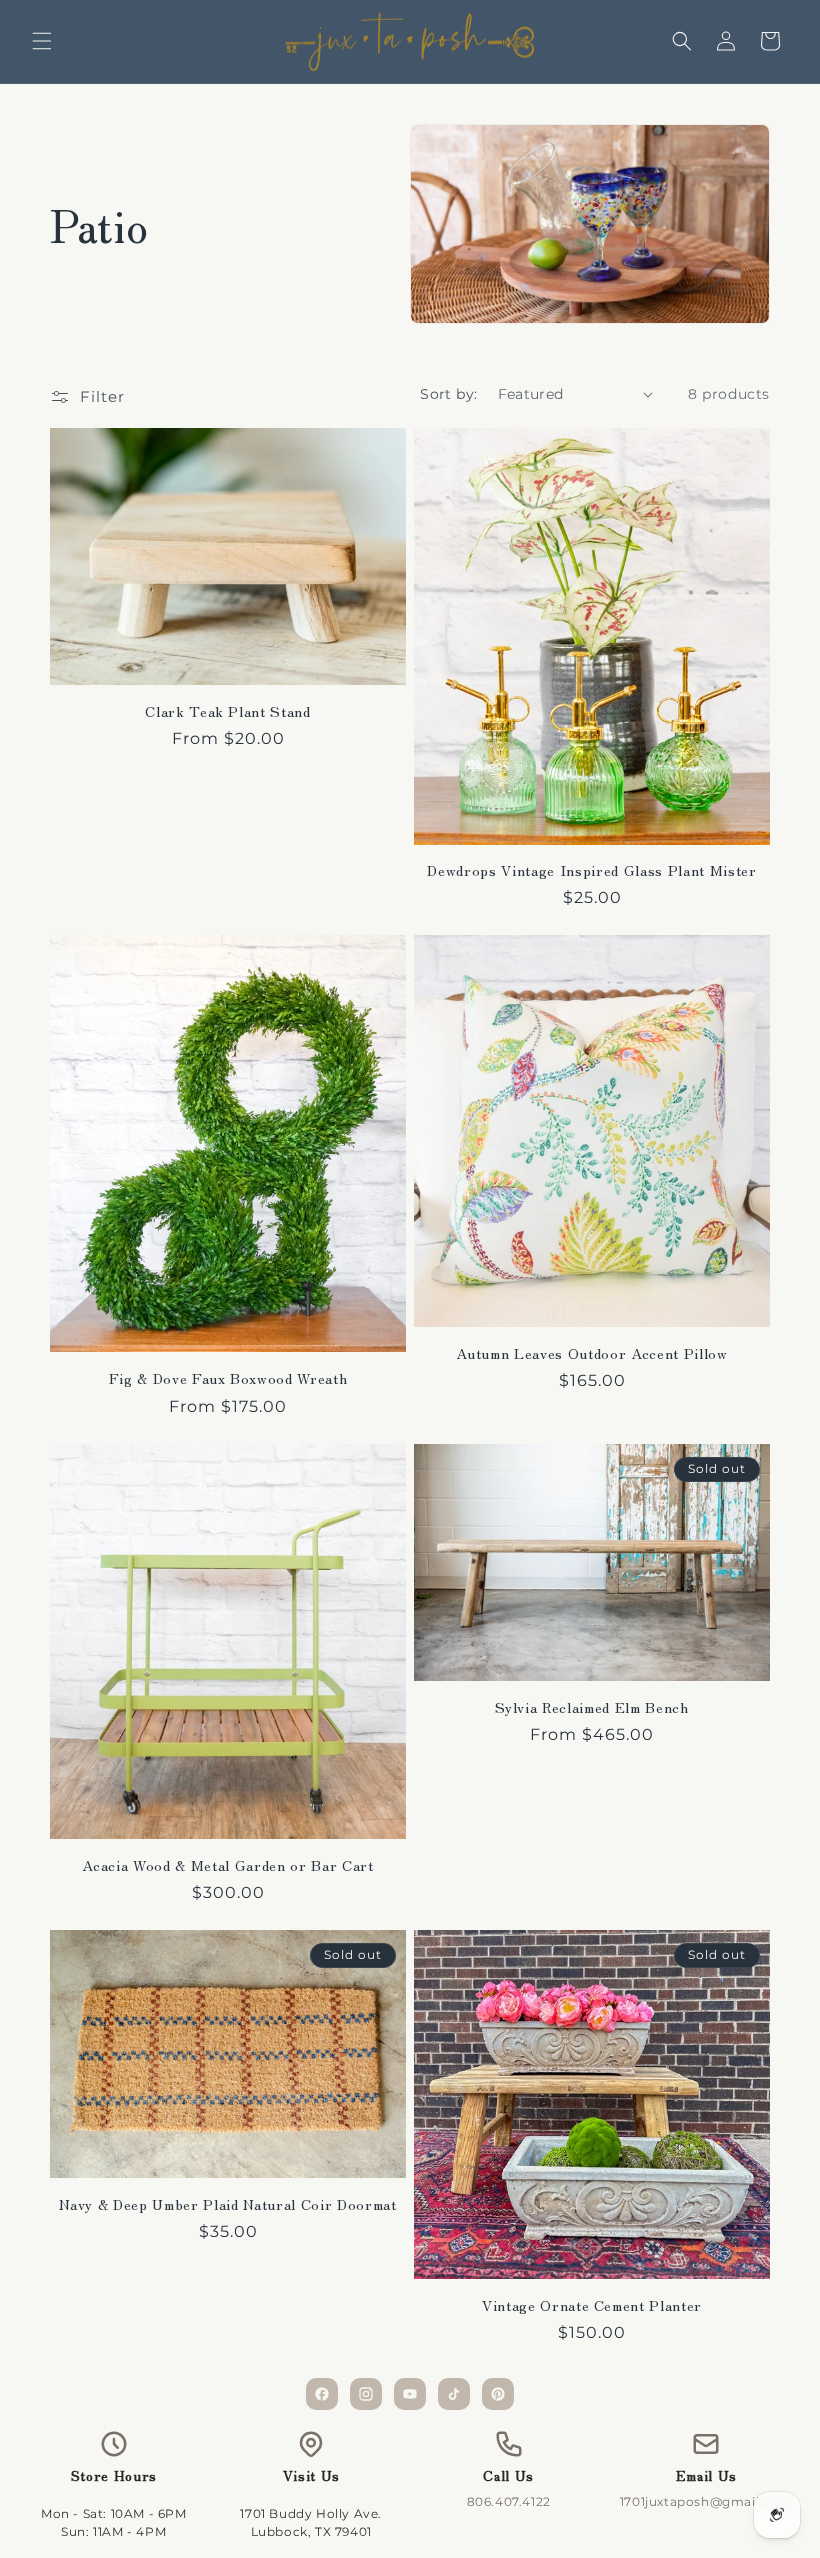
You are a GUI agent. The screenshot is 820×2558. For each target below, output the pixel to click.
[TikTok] (454, 2394)
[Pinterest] (498, 2394)
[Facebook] (322, 2394)
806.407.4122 (509, 2501)
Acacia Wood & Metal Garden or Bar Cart (227, 1865)
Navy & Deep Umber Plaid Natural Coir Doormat (227, 2204)
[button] (42, 41)
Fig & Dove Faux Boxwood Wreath (228, 1378)
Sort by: (448, 394)
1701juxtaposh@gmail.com (706, 2501)
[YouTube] (410, 2394)
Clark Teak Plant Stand (228, 711)
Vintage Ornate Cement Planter (592, 2305)
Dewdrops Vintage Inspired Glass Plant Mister (591, 870)
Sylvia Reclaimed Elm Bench (591, 1707)
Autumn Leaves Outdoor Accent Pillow (591, 1353)
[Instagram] (366, 2394)
